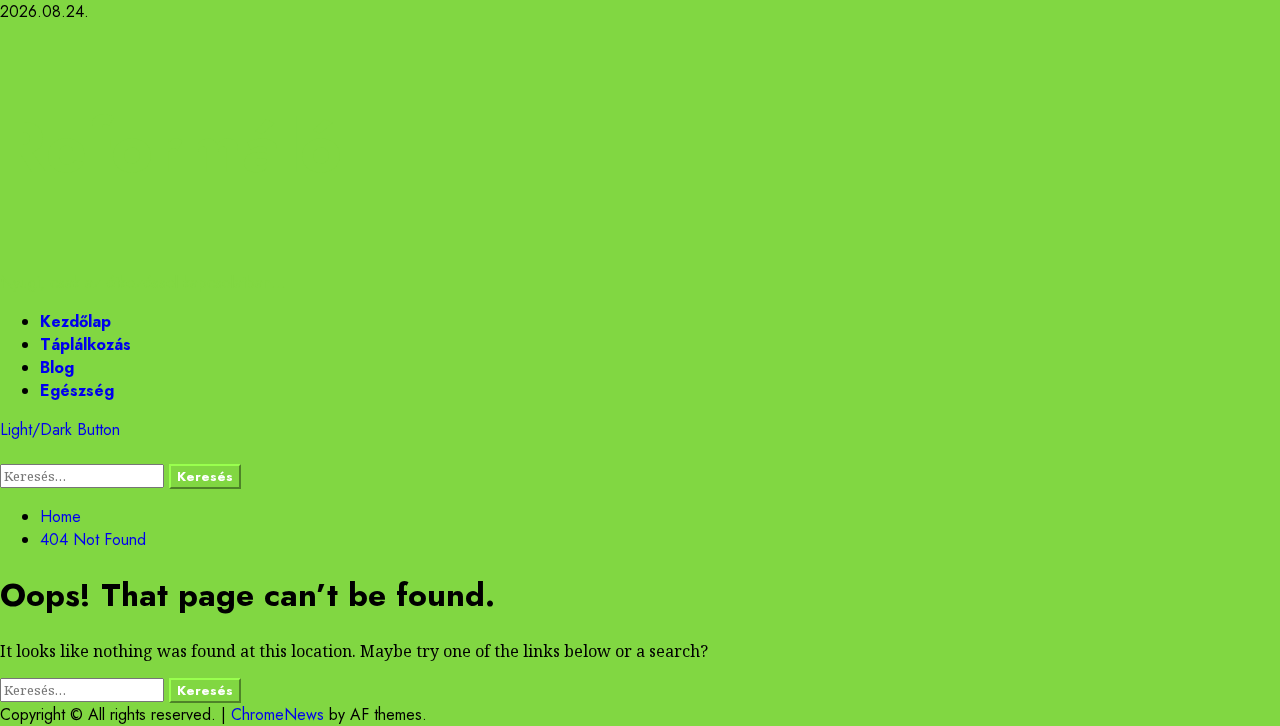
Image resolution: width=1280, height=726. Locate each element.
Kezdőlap (75, 321)
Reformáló (171, 147)
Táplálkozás (85, 344)
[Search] (6, 452)
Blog (57, 367)
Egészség (77, 390)
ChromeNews (277, 714)
